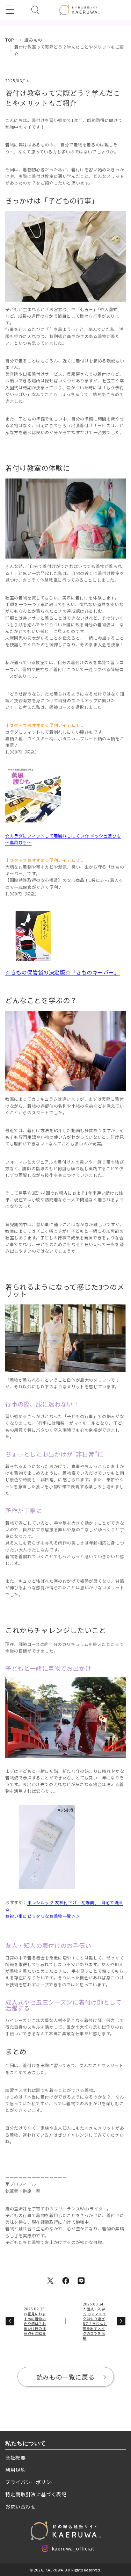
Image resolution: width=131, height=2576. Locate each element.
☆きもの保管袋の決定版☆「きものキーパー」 (63, 972)
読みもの (33, 40)
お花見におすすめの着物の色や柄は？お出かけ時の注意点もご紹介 (35, 2321)
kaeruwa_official (73, 2550)
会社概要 (15, 2458)
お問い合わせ (21, 2506)
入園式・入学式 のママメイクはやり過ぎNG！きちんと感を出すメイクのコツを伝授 (95, 2321)
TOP (10, 40)
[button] (10, 10)
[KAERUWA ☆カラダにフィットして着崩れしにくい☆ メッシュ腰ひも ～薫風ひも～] (33, 796)
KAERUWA (54, 2570)
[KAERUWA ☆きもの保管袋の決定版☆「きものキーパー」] (33, 938)
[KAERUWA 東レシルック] (47, 1849)
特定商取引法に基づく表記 (36, 2494)
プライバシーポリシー (31, 2482)
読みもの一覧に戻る (65, 2377)
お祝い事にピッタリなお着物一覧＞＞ (43, 1916)
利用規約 (15, 2470)
